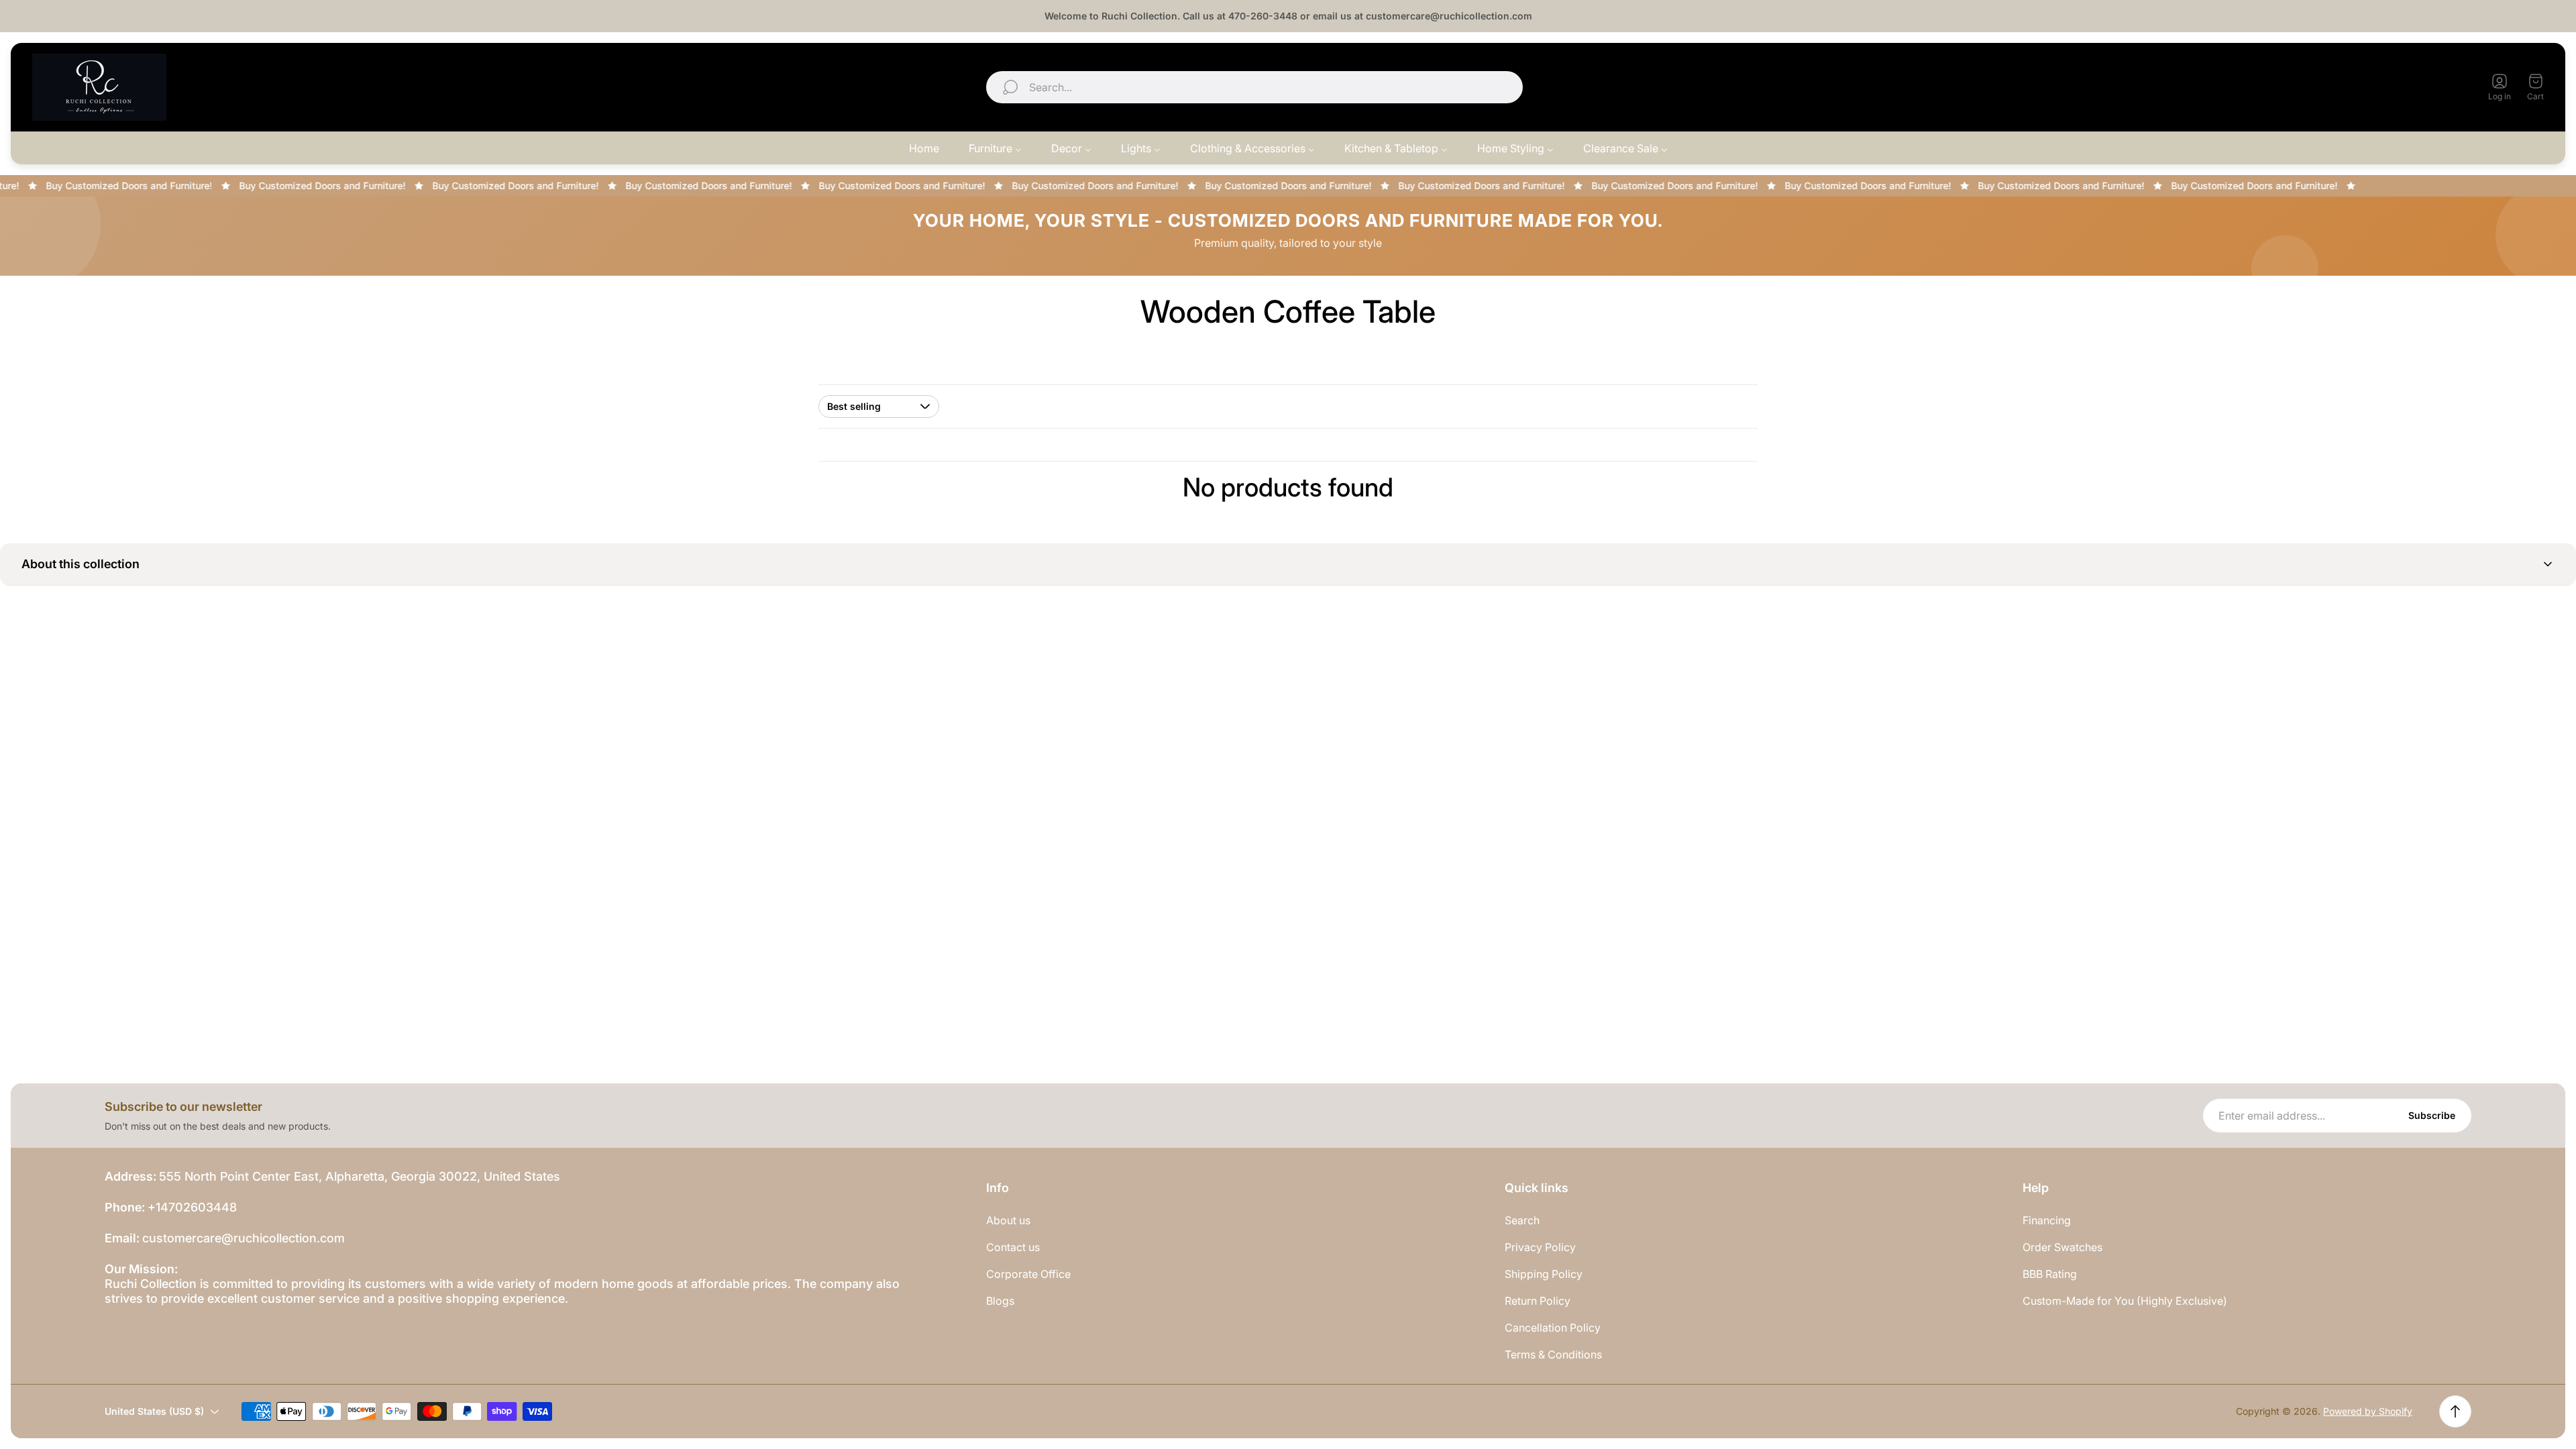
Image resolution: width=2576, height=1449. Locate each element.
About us (1008, 1220)
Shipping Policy (1544, 1274)
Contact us (1013, 1247)
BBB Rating (2050, 1274)
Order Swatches (2062, 1247)
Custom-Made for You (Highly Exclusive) (2125, 1301)
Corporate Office (1028, 1274)
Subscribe (2432, 1115)
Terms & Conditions (1553, 1354)
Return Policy (1538, 1301)
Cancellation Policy (1553, 1328)
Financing (2047, 1220)
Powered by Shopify (2368, 1411)
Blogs (1000, 1301)
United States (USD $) (2394, 87)
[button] (1288, 565)
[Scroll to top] (2455, 1411)
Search (1522, 1220)
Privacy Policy (1540, 1247)
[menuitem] (924, 148)
